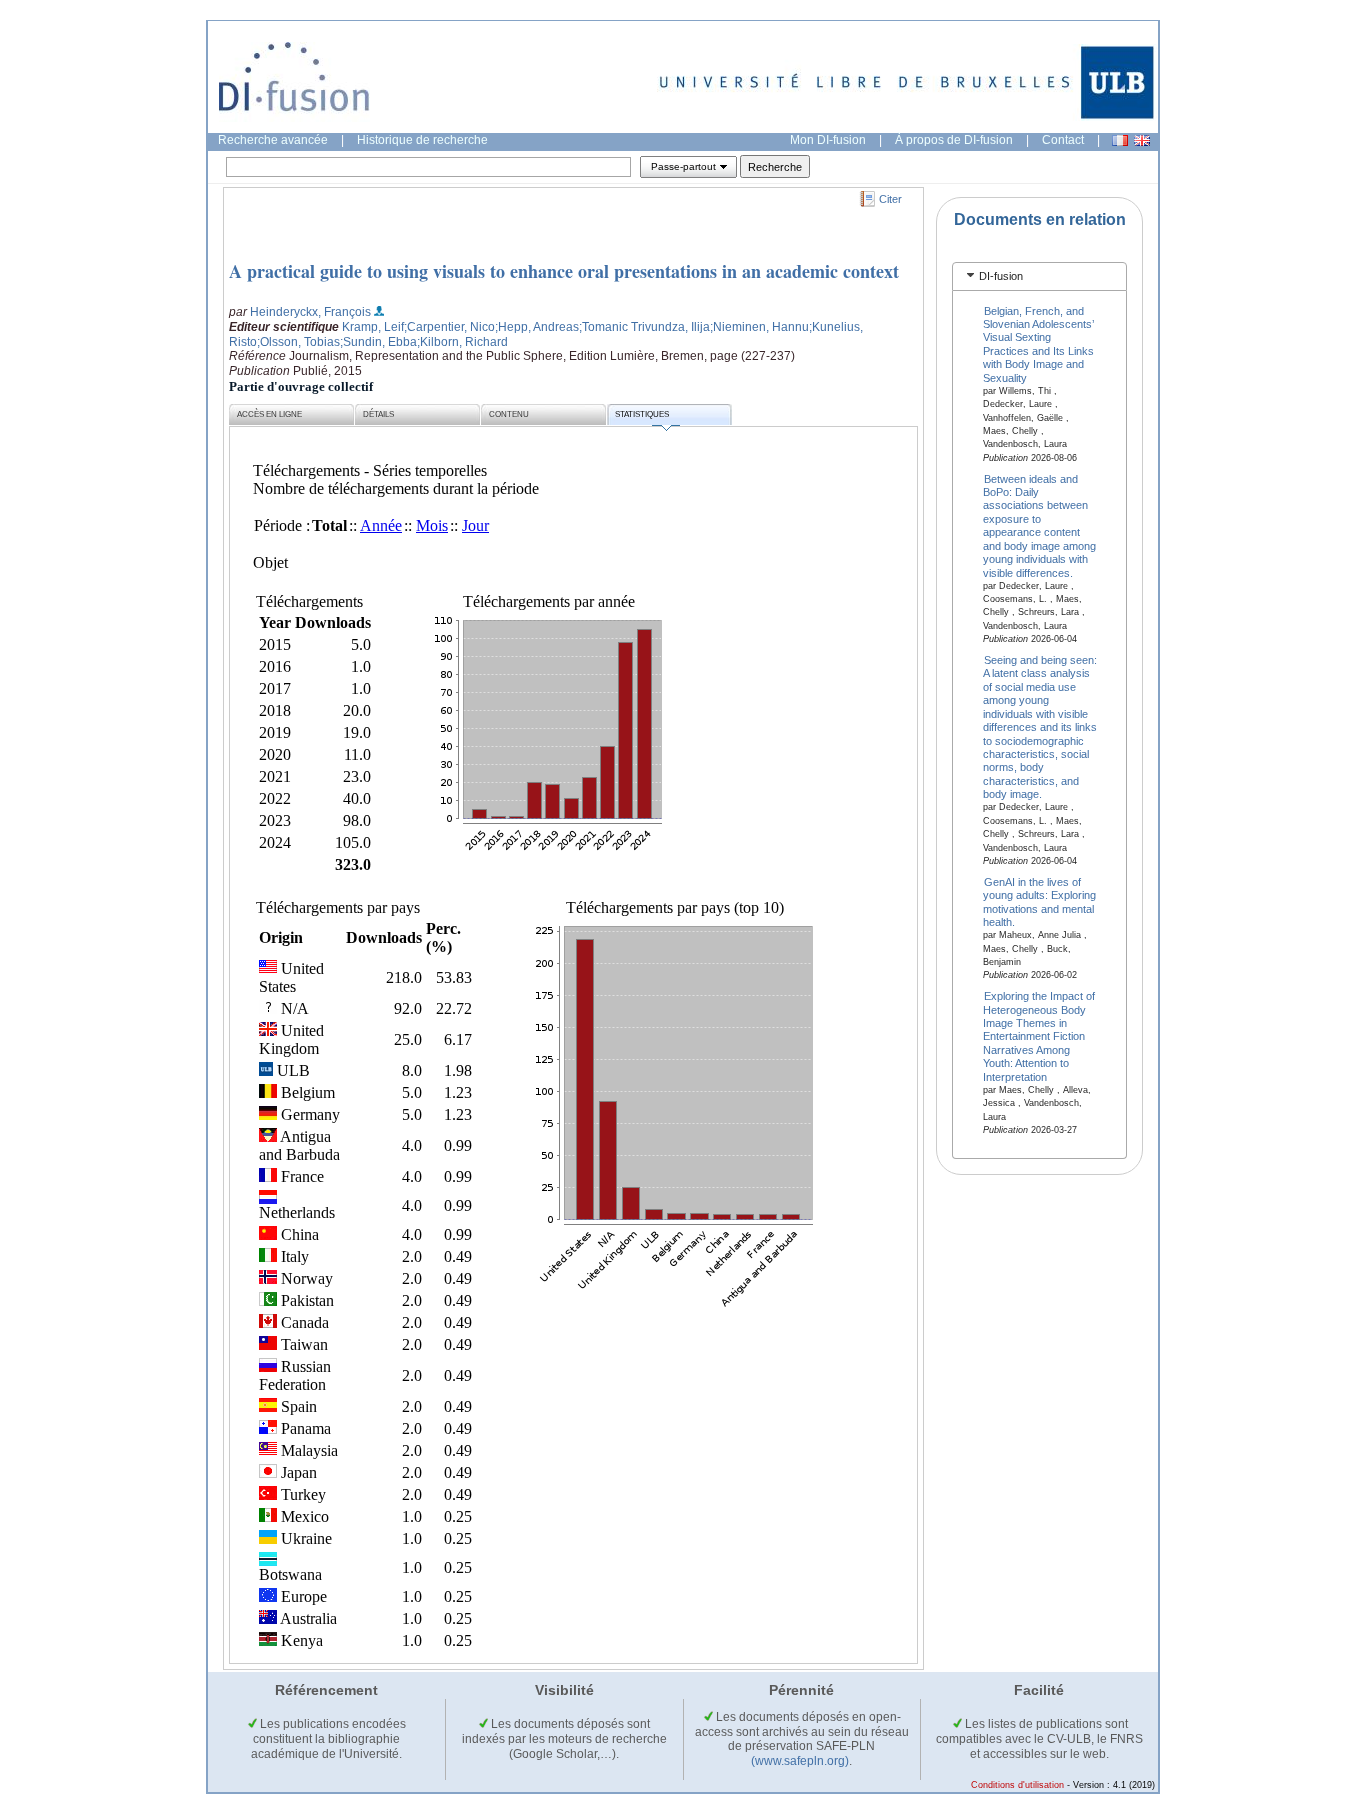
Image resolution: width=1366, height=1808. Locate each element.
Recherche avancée (273, 140)
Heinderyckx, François (310, 312)
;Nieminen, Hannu (759, 327)
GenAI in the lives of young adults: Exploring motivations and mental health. (1039, 901)
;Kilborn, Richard (462, 342)
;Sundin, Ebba (378, 342)
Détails (378, 414)
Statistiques (642, 414)
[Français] (1120, 140)
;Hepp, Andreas (537, 327)
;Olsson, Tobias (298, 342)
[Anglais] (1142, 140)
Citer (890, 199)
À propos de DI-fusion (954, 140)
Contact (1063, 140)
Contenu (509, 414)
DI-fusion (1001, 276)
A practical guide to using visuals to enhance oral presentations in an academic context (564, 271)
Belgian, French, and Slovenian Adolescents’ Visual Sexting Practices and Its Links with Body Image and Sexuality (1038, 343)
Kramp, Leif (373, 327)
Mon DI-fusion (828, 140)
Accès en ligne (269, 414)
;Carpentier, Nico (449, 327)
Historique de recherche (422, 140)
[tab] (1039, 276)
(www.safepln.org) (800, 1761)
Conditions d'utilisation (1017, 1785)
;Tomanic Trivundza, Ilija (644, 327)
